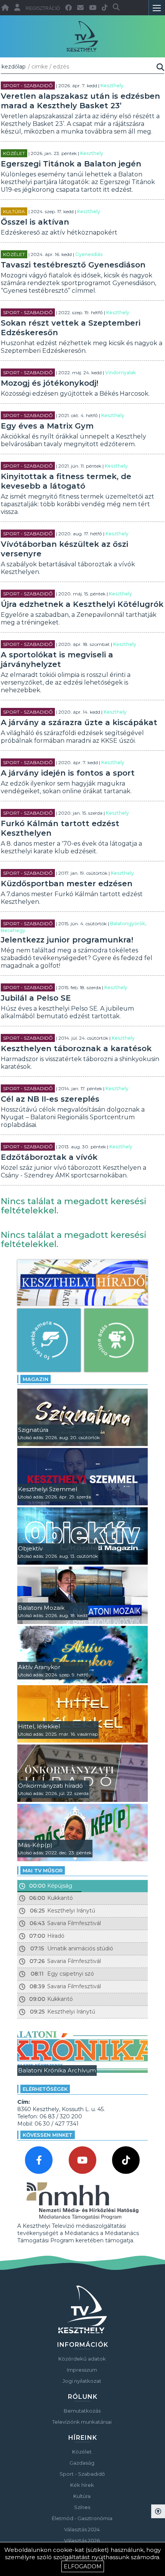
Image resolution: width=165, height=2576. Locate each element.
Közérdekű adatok (82, 2359)
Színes (82, 2507)
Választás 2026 (82, 2540)
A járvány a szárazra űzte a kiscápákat (79, 722)
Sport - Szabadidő (28, 86)
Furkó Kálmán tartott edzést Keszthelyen (60, 828)
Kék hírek (82, 2485)
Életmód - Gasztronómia (82, 2518)
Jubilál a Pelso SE (36, 998)
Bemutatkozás (82, 2411)
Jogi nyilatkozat (82, 2381)
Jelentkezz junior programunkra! (67, 940)
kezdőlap (14, 67)
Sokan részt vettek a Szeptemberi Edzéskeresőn (71, 328)
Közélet (14, 153)
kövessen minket (48, 2135)
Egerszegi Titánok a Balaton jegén (71, 164)
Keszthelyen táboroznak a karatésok (76, 1048)
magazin (35, 1379)
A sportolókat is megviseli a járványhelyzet (57, 659)
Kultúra (14, 211)
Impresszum (82, 2370)
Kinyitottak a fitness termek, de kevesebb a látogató (66, 481)
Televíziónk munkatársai (82, 2422)
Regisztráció (43, 8)
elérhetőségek (45, 2089)
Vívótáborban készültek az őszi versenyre (64, 549)
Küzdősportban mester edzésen (67, 884)
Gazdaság (82, 2463)
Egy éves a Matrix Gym (47, 426)
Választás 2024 (82, 2529)
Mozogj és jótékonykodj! (49, 383)
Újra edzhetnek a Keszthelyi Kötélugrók (82, 604)
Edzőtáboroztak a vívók (49, 1157)
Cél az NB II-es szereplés (50, 1099)
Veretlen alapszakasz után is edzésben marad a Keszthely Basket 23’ (80, 101)
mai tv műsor (43, 1870)
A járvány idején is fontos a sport (68, 773)
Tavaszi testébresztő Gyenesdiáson (73, 265)
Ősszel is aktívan (35, 222)
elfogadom (83, 2566)
